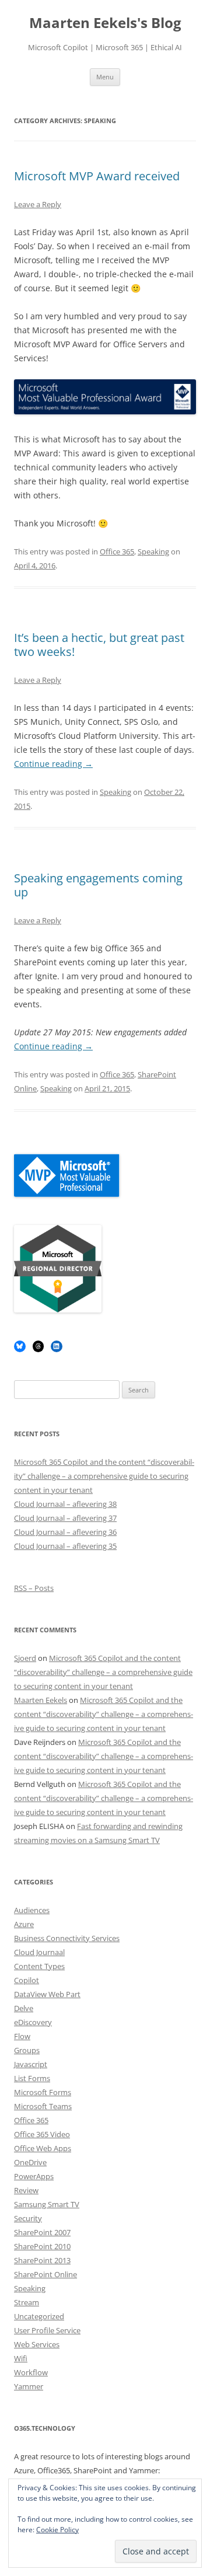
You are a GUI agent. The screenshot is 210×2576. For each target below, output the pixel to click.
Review (26, 2190)
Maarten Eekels (41, 1700)
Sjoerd (25, 1658)
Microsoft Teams (43, 2106)
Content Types (39, 1966)
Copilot (27, 1980)
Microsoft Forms (43, 2092)
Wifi (21, 2358)
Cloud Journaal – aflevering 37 (65, 1518)
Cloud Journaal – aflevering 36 (65, 1532)
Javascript (31, 2064)
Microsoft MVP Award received (97, 176)
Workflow (31, 2372)
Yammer (29, 2386)
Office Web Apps (43, 2148)
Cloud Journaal (39, 1952)
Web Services (37, 2344)
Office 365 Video (42, 2134)
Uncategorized (39, 2316)
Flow (22, 2036)
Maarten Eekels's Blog (105, 23)
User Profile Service (47, 2330)
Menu (105, 77)
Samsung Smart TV (47, 2204)
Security (28, 2218)
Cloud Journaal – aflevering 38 (65, 1504)
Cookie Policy (57, 2530)
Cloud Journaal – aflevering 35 (65, 1546)
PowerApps (34, 2176)
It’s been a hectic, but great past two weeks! (99, 645)
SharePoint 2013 (42, 2260)
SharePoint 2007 (42, 2232)
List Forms (32, 2078)
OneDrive (30, 2162)
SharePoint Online (45, 2274)
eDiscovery (33, 2022)
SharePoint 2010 (42, 2246)
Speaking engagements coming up (98, 885)
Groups (27, 2050)
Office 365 (117, 551)
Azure (24, 1924)
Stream (27, 2302)
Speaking (153, 551)
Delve (24, 2008)
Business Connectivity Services (67, 1938)
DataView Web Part (47, 1994)
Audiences (32, 1910)
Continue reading (53, 764)
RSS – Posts (34, 1588)
